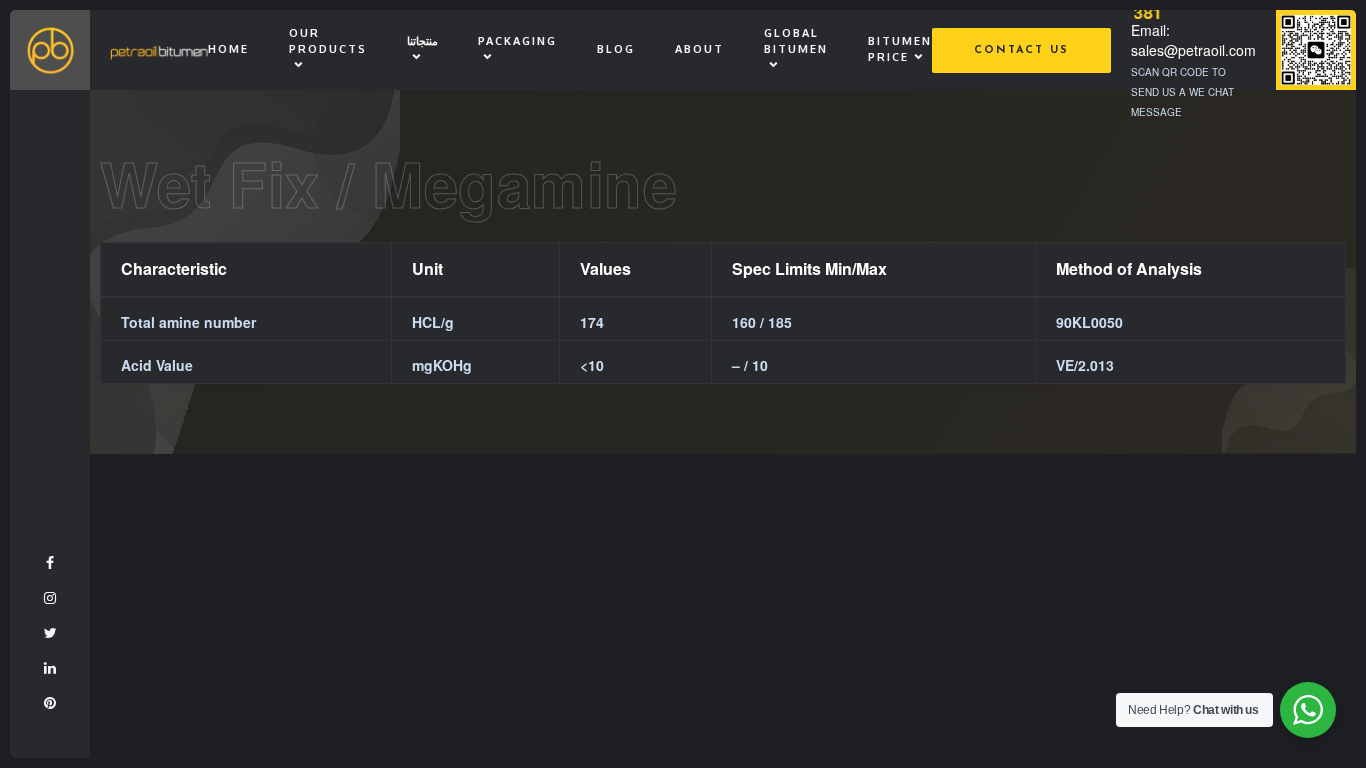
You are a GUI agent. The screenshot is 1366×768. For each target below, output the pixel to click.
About (699, 49)
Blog (616, 49)
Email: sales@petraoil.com (1193, 40)
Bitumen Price (900, 49)
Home (228, 49)
